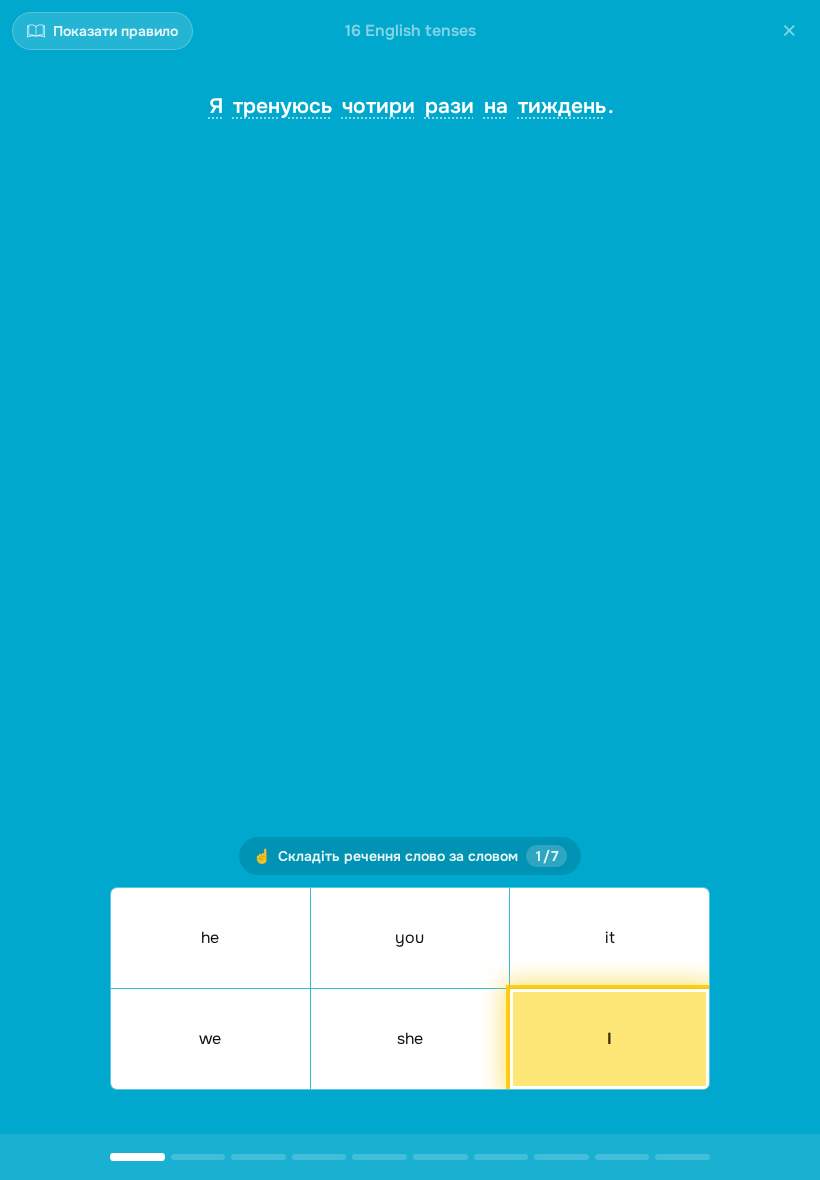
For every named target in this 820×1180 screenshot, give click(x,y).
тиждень (562, 106)
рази (449, 106)
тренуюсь (282, 106)
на (496, 106)
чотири (378, 106)
